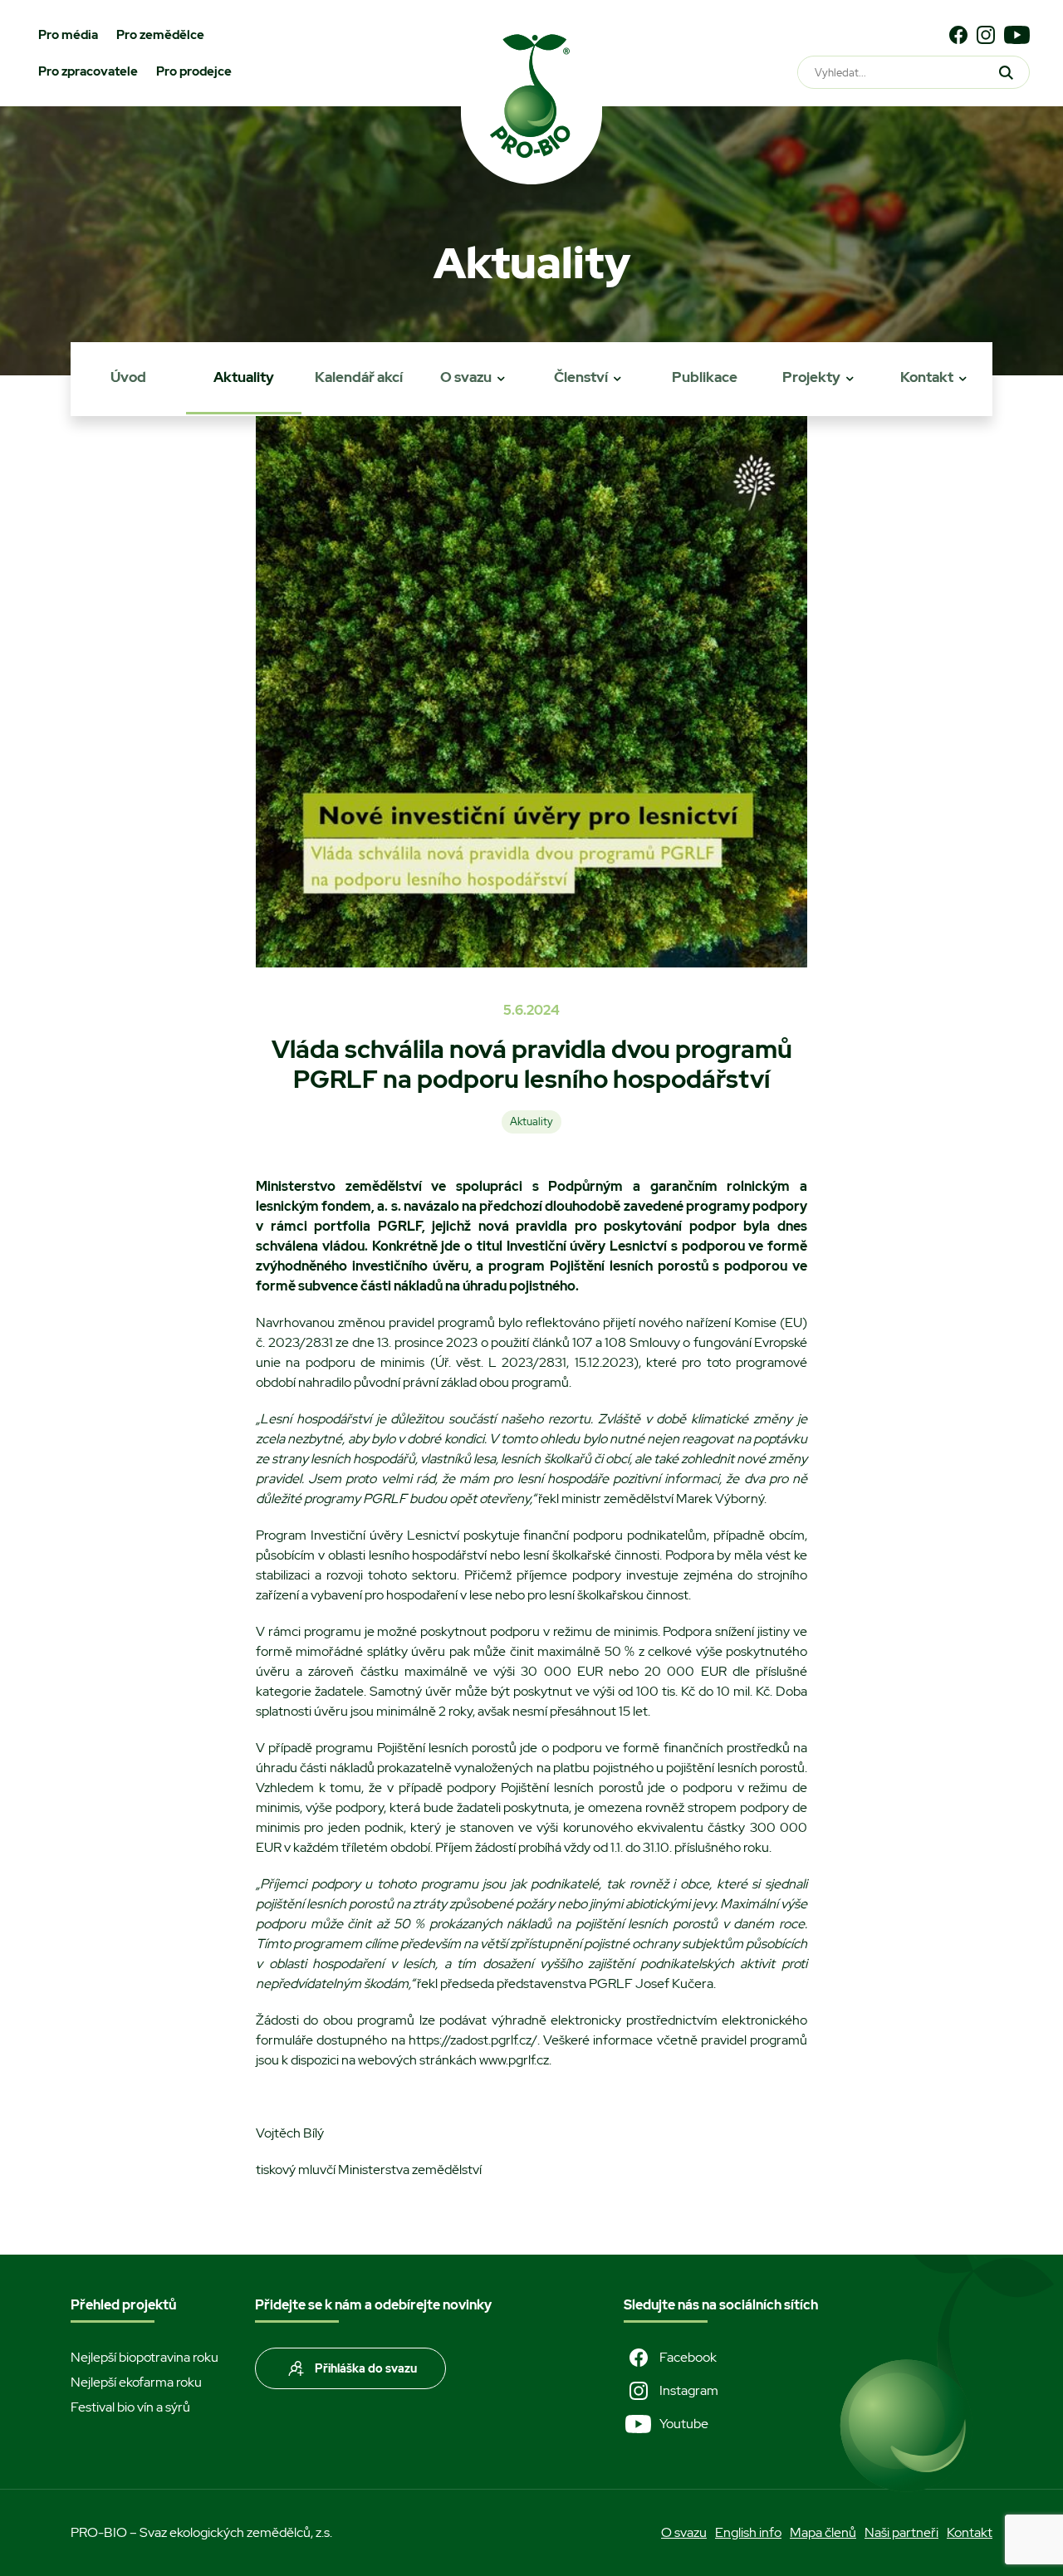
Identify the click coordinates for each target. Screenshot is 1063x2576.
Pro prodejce (194, 71)
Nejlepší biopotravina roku (145, 2357)
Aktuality (244, 377)
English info (748, 2532)
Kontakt (927, 377)
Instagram (689, 2390)
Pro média (68, 35)
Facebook (688, 2357)
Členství (581, 377)
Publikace (705, 377)
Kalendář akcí (359, 377)
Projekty (811, 377)
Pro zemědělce (160, 35)
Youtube (684, 2424)
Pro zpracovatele (88, 71)
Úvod (128, 377)
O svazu (466, 377)
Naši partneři (901, 2532)
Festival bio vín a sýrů (130, 2407)
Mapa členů (823, 2532)
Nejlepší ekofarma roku (136, 2382)
